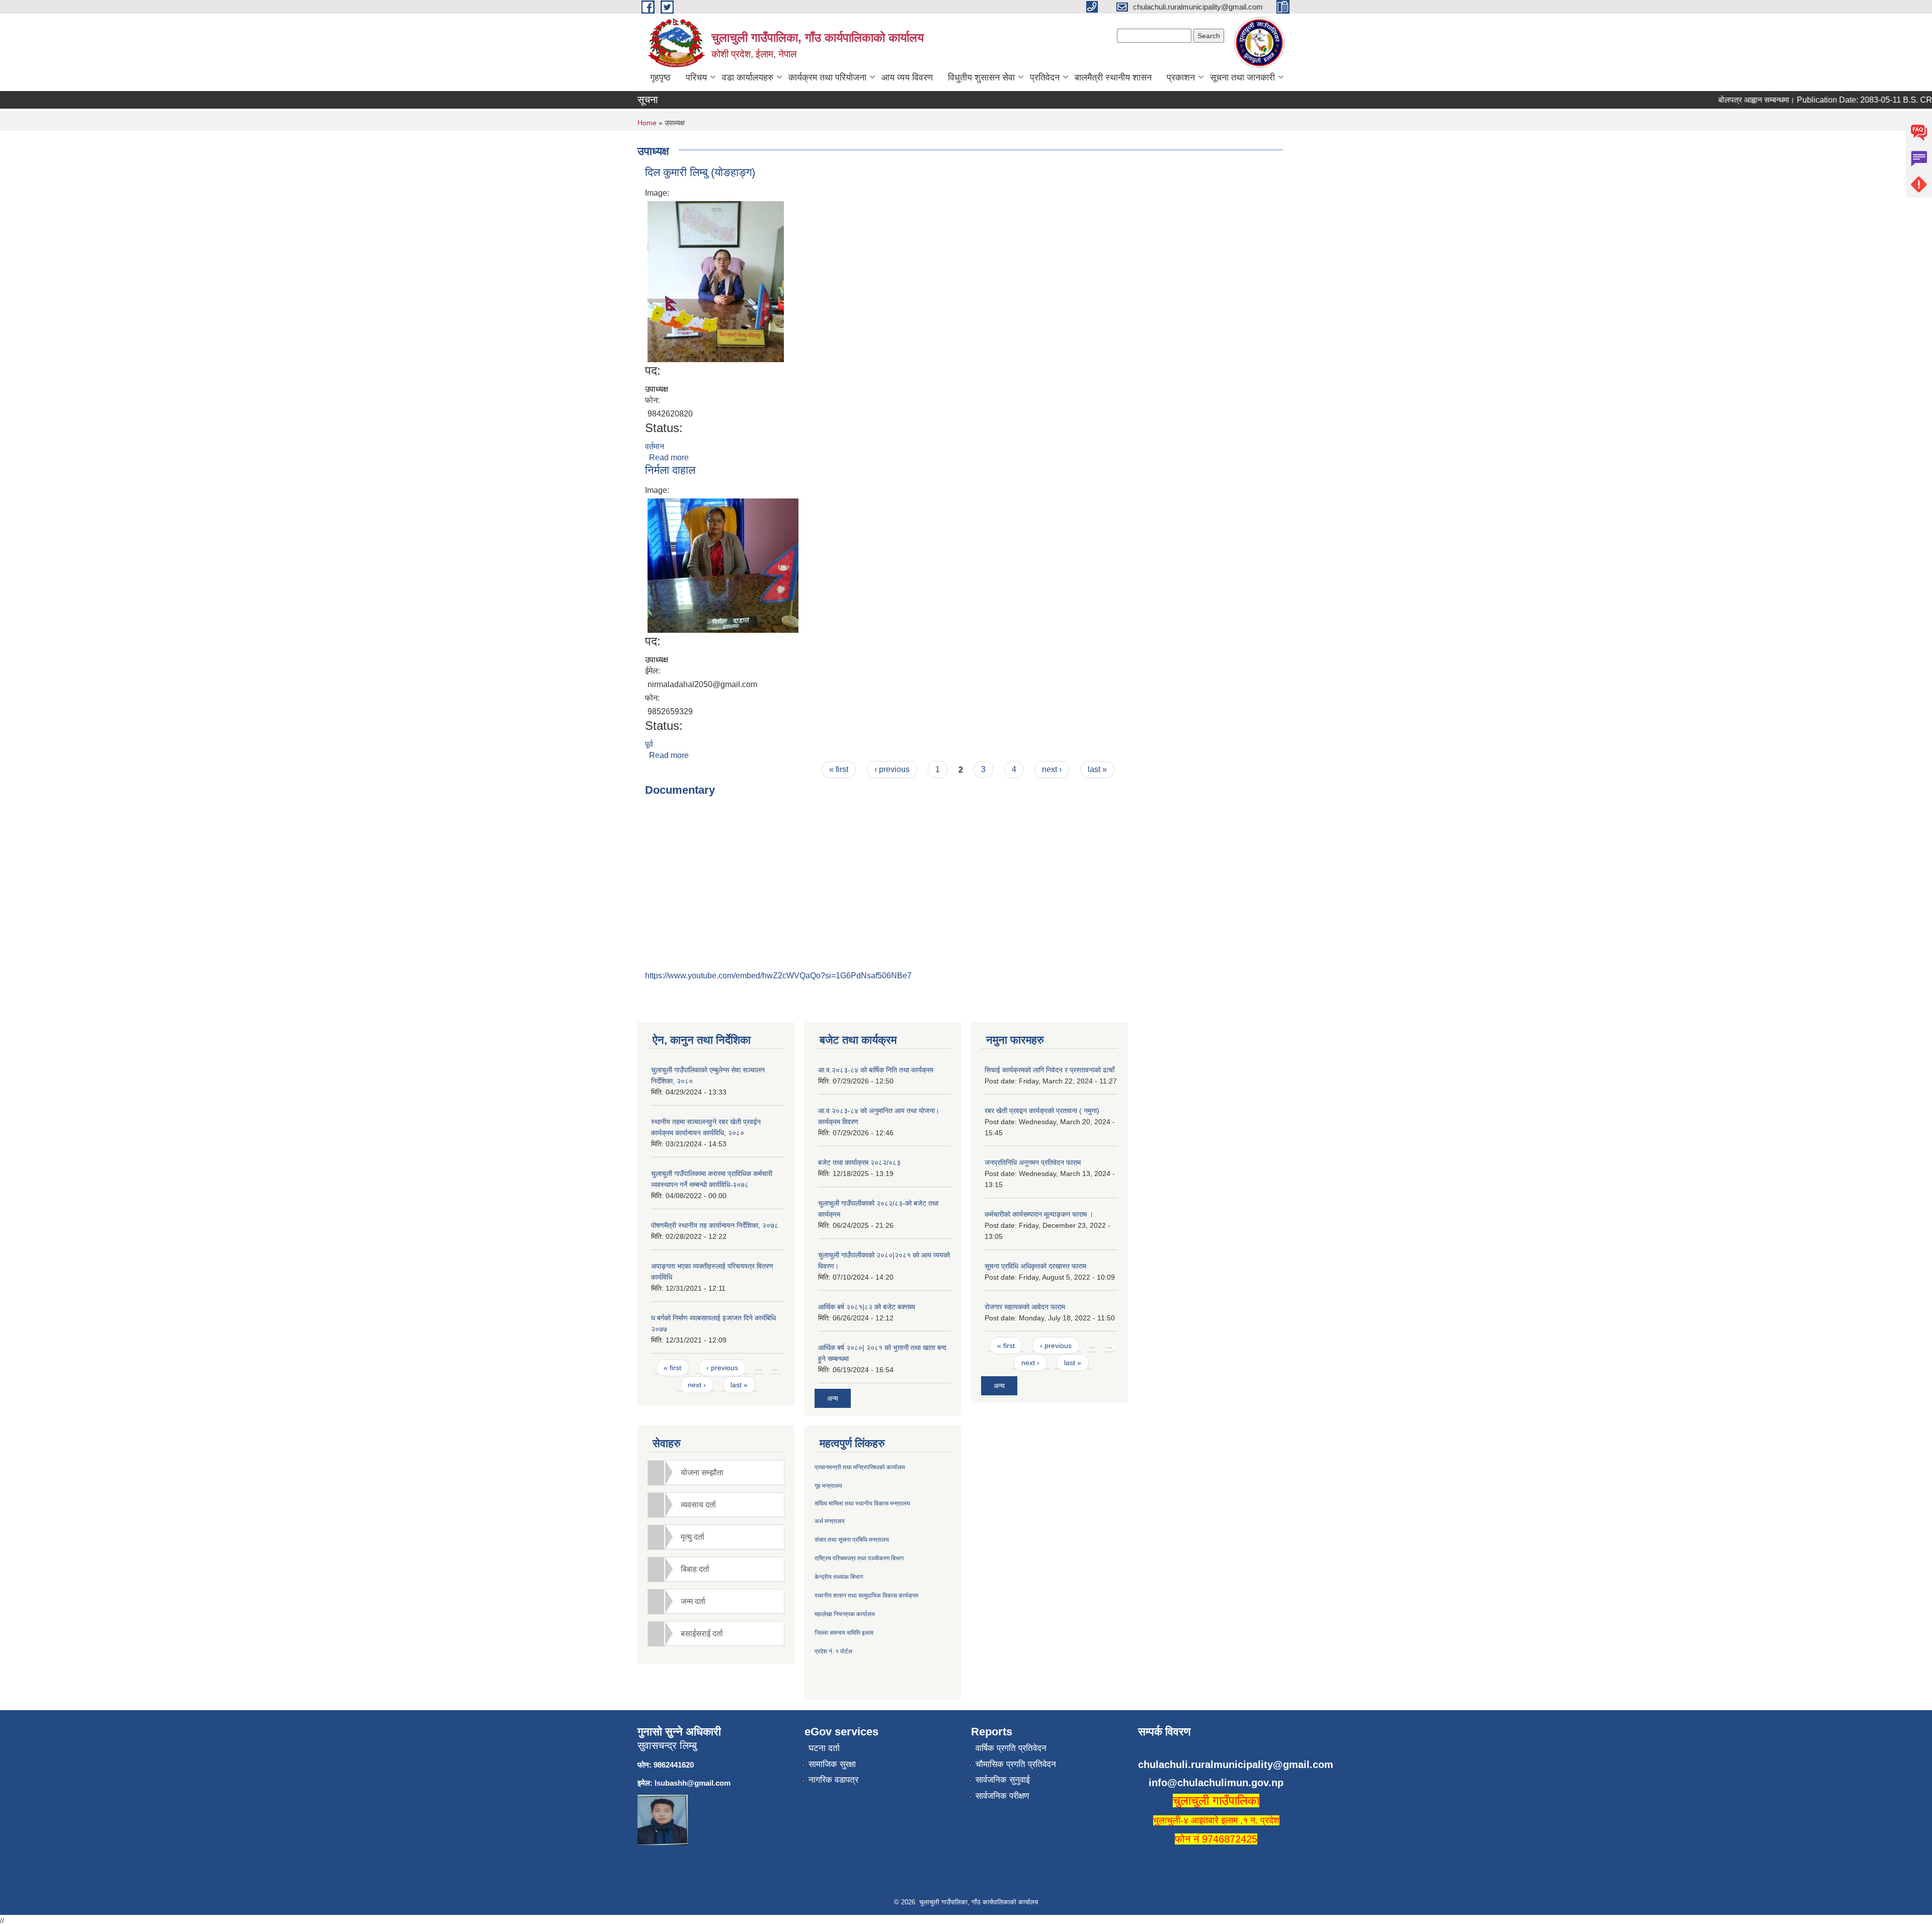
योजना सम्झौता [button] (702, 1473)
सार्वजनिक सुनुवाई (1003, 1780)
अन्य (833, 1398)
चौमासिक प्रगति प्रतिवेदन (1016, 1764)
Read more (669, 457)
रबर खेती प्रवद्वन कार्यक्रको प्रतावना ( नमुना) (1042, 1111)
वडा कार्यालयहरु (748, 77)
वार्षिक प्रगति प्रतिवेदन (1011, 1748)
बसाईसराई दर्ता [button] (702, 1634)
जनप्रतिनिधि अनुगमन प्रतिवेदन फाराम (1033, 1162)
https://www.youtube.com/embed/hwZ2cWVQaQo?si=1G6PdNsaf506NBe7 (778, 976)
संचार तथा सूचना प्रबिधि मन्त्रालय (852, 1540)
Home (647, 123)
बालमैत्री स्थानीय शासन (1113, 77)
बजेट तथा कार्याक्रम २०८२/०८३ (859, 1162)
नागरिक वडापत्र (833, 1780)
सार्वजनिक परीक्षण (1002, 1796)
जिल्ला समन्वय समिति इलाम (844, 1633)
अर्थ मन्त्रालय (830, 1521)
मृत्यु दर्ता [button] (693, 1537)
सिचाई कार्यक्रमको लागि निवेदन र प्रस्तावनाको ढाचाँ (1050, 1070)
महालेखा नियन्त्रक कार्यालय (845, 1614)
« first (839, 769)
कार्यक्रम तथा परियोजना (827, 77)
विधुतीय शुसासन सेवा (981, 77)
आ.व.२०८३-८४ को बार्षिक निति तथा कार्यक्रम (876, 1070)
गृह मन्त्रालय (828, 1486)
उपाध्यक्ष (657, 389)
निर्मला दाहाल (670, 470)
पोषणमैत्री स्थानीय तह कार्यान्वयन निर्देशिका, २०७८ (715, 1225)
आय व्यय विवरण (907, 77)
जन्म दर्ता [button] (693, 1601)
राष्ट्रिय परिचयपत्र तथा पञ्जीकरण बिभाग (859, 1558)
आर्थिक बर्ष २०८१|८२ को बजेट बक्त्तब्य (867, 1307)
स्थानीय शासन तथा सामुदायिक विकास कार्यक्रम (866, 1596)
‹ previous (892, 769)
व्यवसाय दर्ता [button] (698, 1505)
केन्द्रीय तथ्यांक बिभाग (839, 1577)
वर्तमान (655, 446)
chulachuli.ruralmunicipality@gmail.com (1236, 1765)
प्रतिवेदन (1045, 77)
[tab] (716, 1473)
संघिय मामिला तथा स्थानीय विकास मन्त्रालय (862, 1503)
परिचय (696, 77)
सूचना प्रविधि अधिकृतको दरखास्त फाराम (1035, 1266)
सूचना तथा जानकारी (1242, 77)
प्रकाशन (1181, 77)
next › (1052, 769)
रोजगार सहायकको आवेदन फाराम (1025, 1307)
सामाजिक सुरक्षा (832, 1764)
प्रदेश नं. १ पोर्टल (833, 1651)
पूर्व (649, 744)
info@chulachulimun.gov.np (1216, 1783)
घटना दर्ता (824, 1748)
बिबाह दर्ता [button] (695, 1569)
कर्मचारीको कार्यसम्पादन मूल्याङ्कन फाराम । (1039, 1214)
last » (1097, 769)
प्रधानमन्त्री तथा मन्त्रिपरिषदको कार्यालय (860, 1467)
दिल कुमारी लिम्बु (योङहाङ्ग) (700, 172)
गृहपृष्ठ (660, 77)
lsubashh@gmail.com (693, 1783)
